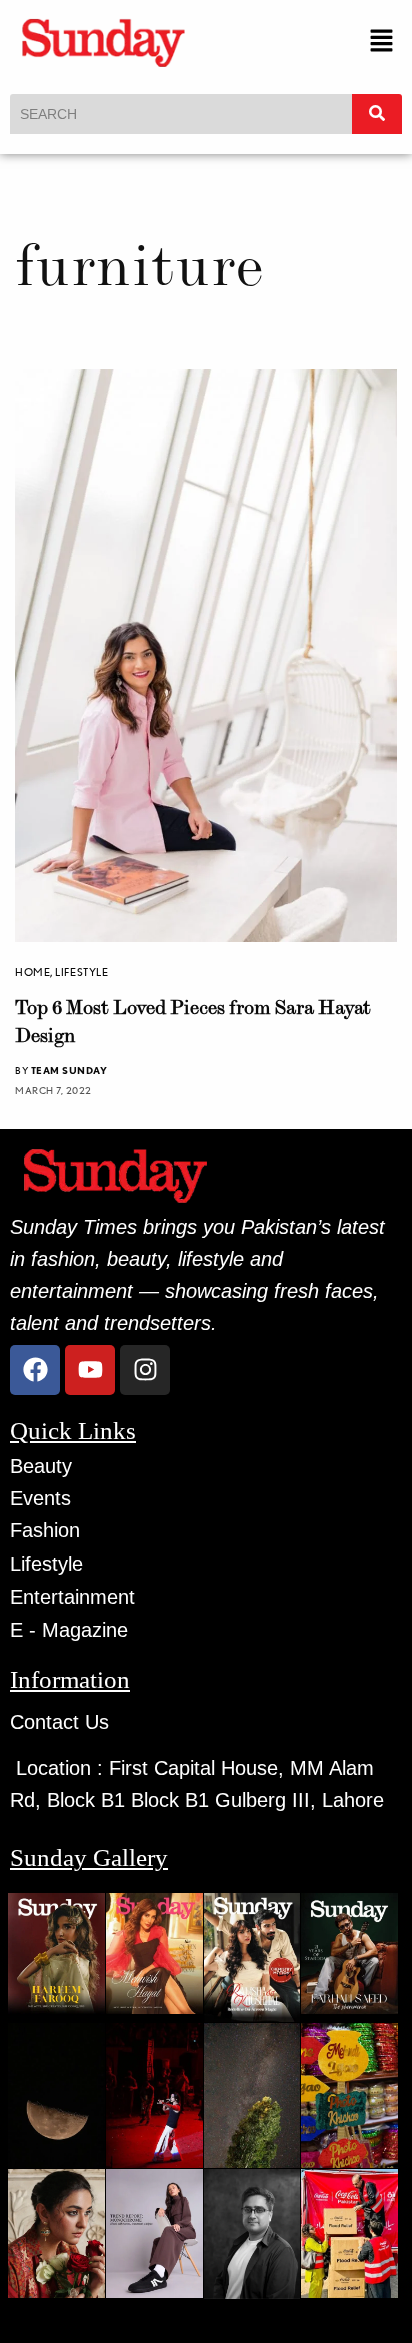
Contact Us (59, 1722)
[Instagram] (145, 1370)
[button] (382, 41)
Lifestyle (81, 972)
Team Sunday (69, 1070)
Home (32, 972)
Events (40, 1498)
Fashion (45, 1530)
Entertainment (72, 1597)
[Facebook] (35, 1370)
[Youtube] (90, 1370)
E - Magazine (69, 1630)
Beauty (41, 1466)
